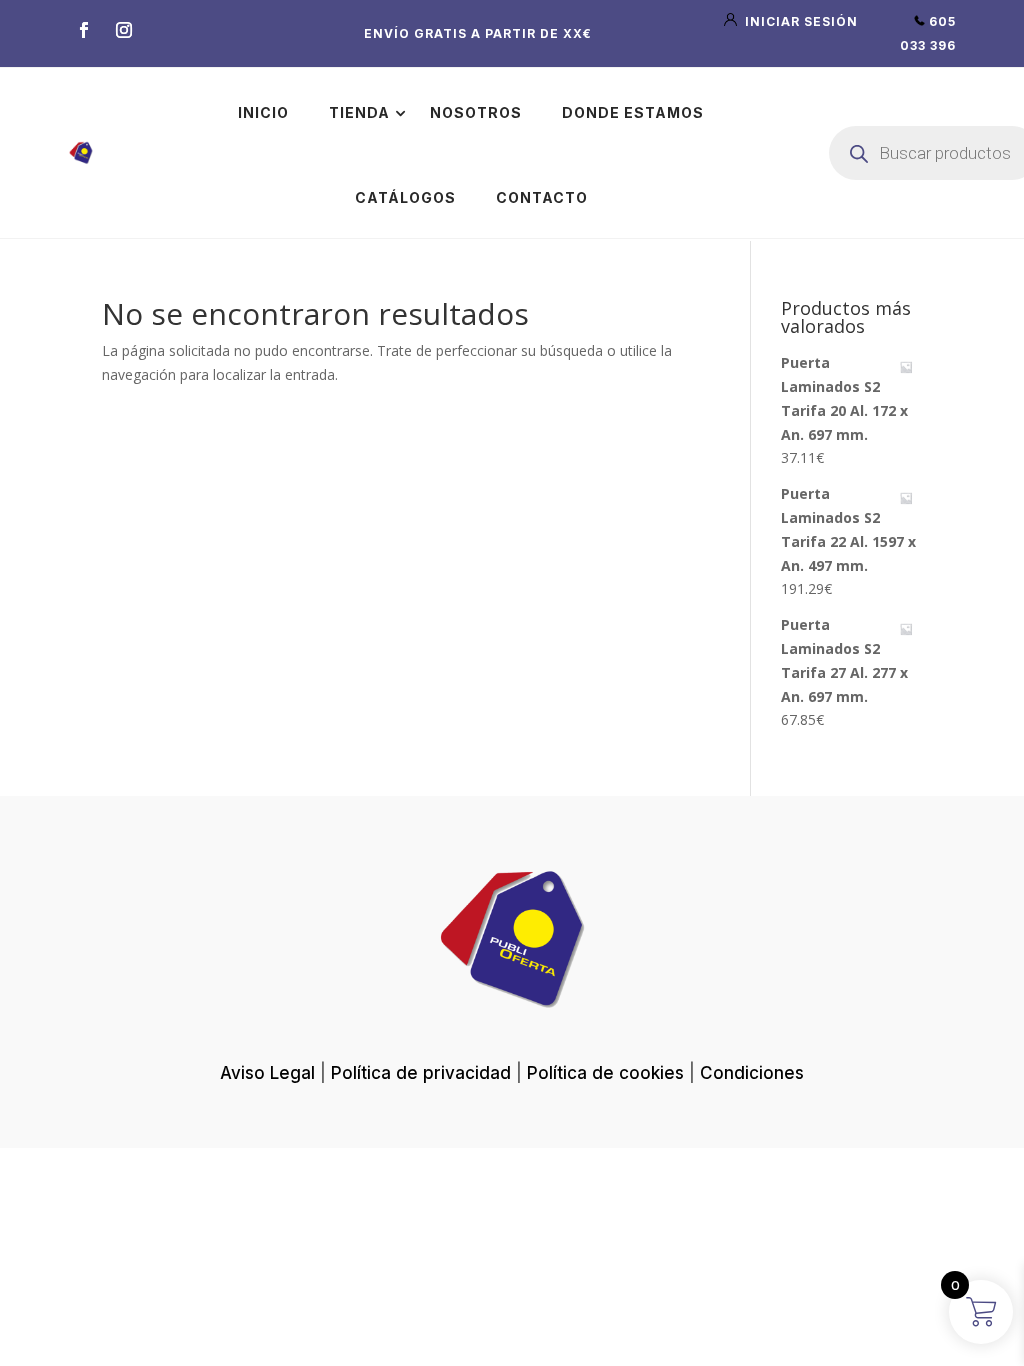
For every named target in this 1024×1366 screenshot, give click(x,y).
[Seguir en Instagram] (124, 30)
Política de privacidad (421, 1073)
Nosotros (476, 112)
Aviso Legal (267, 1073)
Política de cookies (605, 1073)
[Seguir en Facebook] (84, 30)
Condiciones (752, 1073)
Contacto (542, 197)
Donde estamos (633, 112)
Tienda (359, 112)
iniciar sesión (799, 21)
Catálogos (405, 197)
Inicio (263, 112)
